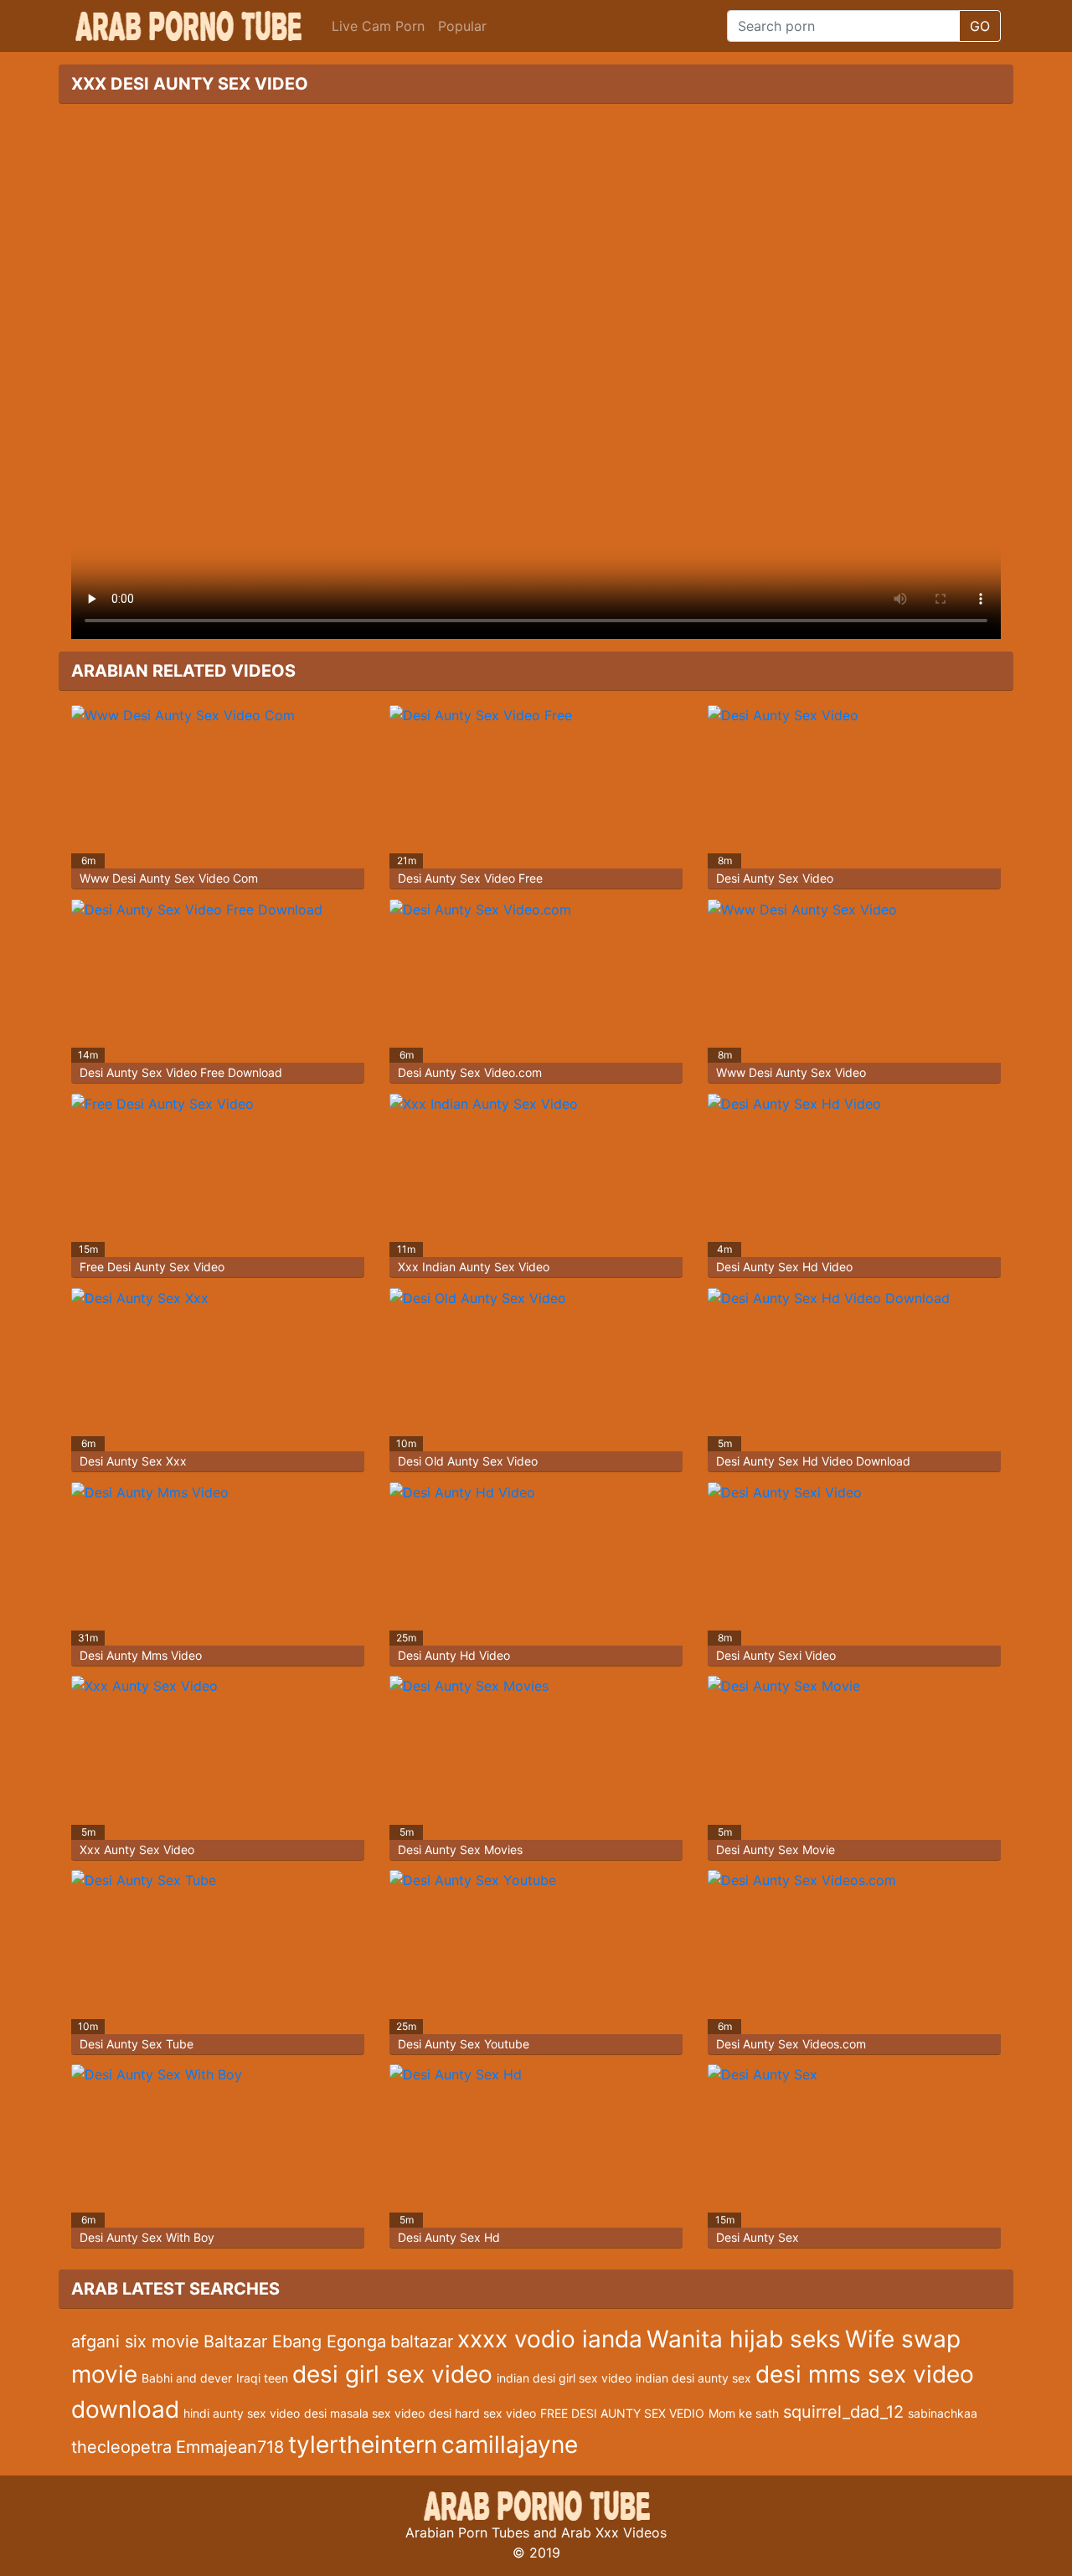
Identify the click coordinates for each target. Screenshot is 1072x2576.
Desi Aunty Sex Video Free (470, 878)
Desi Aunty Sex (758, 2237)
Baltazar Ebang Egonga (295, 2342)
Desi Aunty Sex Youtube (464, 2044)
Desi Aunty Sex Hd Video (784, 1267)
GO (980, 26)
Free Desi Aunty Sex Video (152, 1267)
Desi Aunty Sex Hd (449, 2237)
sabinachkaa (943, 2413)
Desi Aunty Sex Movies (460, 1850)
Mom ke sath (744, 2413)
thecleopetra (121, 2447)
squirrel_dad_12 (843, 2412)
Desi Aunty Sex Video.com (470, 1072)
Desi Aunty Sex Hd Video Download (813, 1461)
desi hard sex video (482, 2413)
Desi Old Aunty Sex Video (468, 1461)
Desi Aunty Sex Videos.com (791, 2044)
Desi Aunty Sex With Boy (147, 2237)
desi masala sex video (364, 2413)
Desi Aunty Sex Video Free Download (181, 1072)
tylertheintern (363, 2445)
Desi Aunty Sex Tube (137, 2044)
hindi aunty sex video (242, 2413)
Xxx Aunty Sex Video (137, 1850)
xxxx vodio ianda (550, 2339)
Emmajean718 (230, 2447)
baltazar (422, 2342)
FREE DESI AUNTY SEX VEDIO (622, 2413)
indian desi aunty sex (693, 2378)
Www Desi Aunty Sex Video (791, 1072)
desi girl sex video (392, 2374)
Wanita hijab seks (744, 2339)
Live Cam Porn (378, 26)
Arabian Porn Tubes (467, 2532)
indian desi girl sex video (564, 2378)
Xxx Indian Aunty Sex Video (474, 1267)
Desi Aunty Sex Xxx (133, 1461)
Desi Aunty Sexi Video (776, 1655)
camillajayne (510, 2445)
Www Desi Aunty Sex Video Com (169, 878)
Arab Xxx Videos (614, 2532)
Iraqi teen (262, 2378)
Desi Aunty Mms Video (141, 1655)
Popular (462, 26)
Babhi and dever (187, 2378)
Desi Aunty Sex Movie (776, 1850)
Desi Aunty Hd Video (454, 1655)
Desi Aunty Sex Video (775, 878)
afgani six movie (135, 2342)
